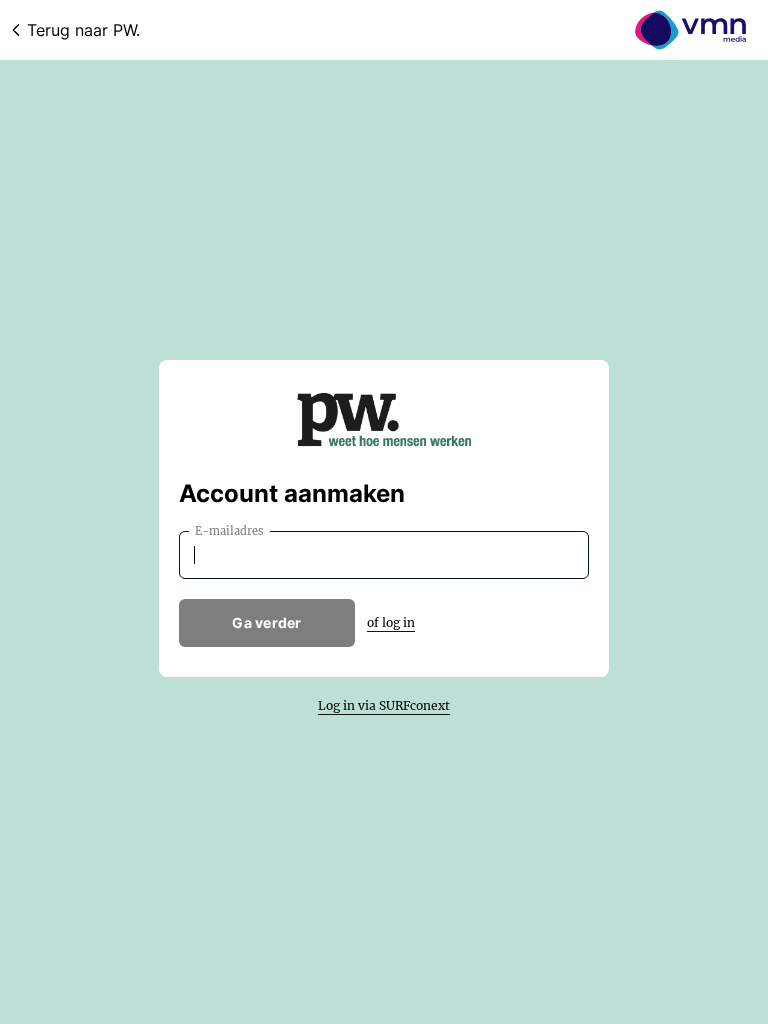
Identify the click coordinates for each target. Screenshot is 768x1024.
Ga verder (267, 622)
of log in (391, 622)
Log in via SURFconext (384, 705)
